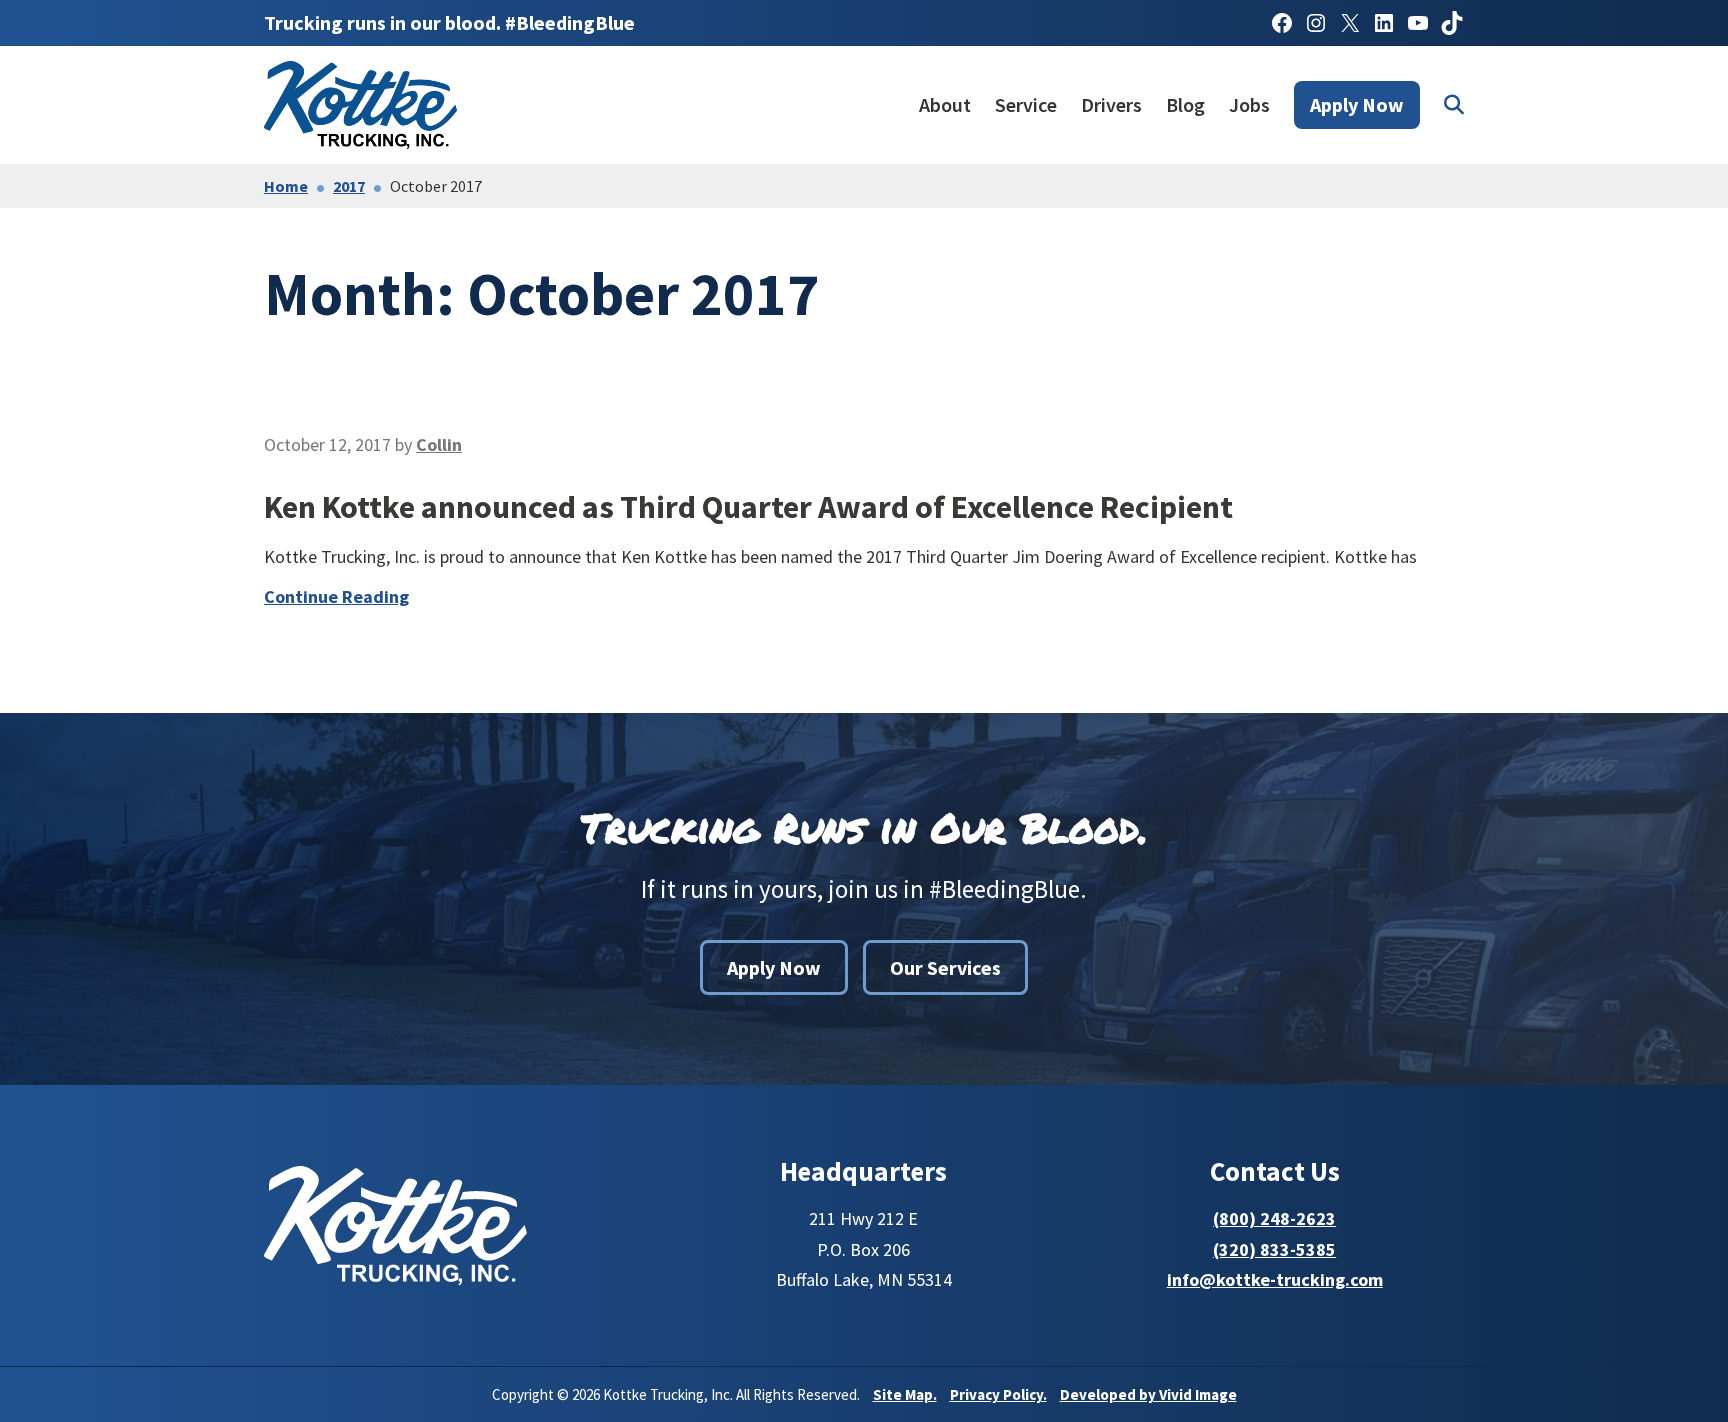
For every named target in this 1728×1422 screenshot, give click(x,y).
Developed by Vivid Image (1148, 1394)
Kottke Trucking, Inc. (364, 105)
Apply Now (774, 967)
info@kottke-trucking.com (1275, 1279)
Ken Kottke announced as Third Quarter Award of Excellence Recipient (748, 507)
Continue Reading (336, 596)
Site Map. (905, 1394)
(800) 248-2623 (1274, 1218)
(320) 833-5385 (1274, 1249)
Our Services (945, 967)
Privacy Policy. (998, 1394)
